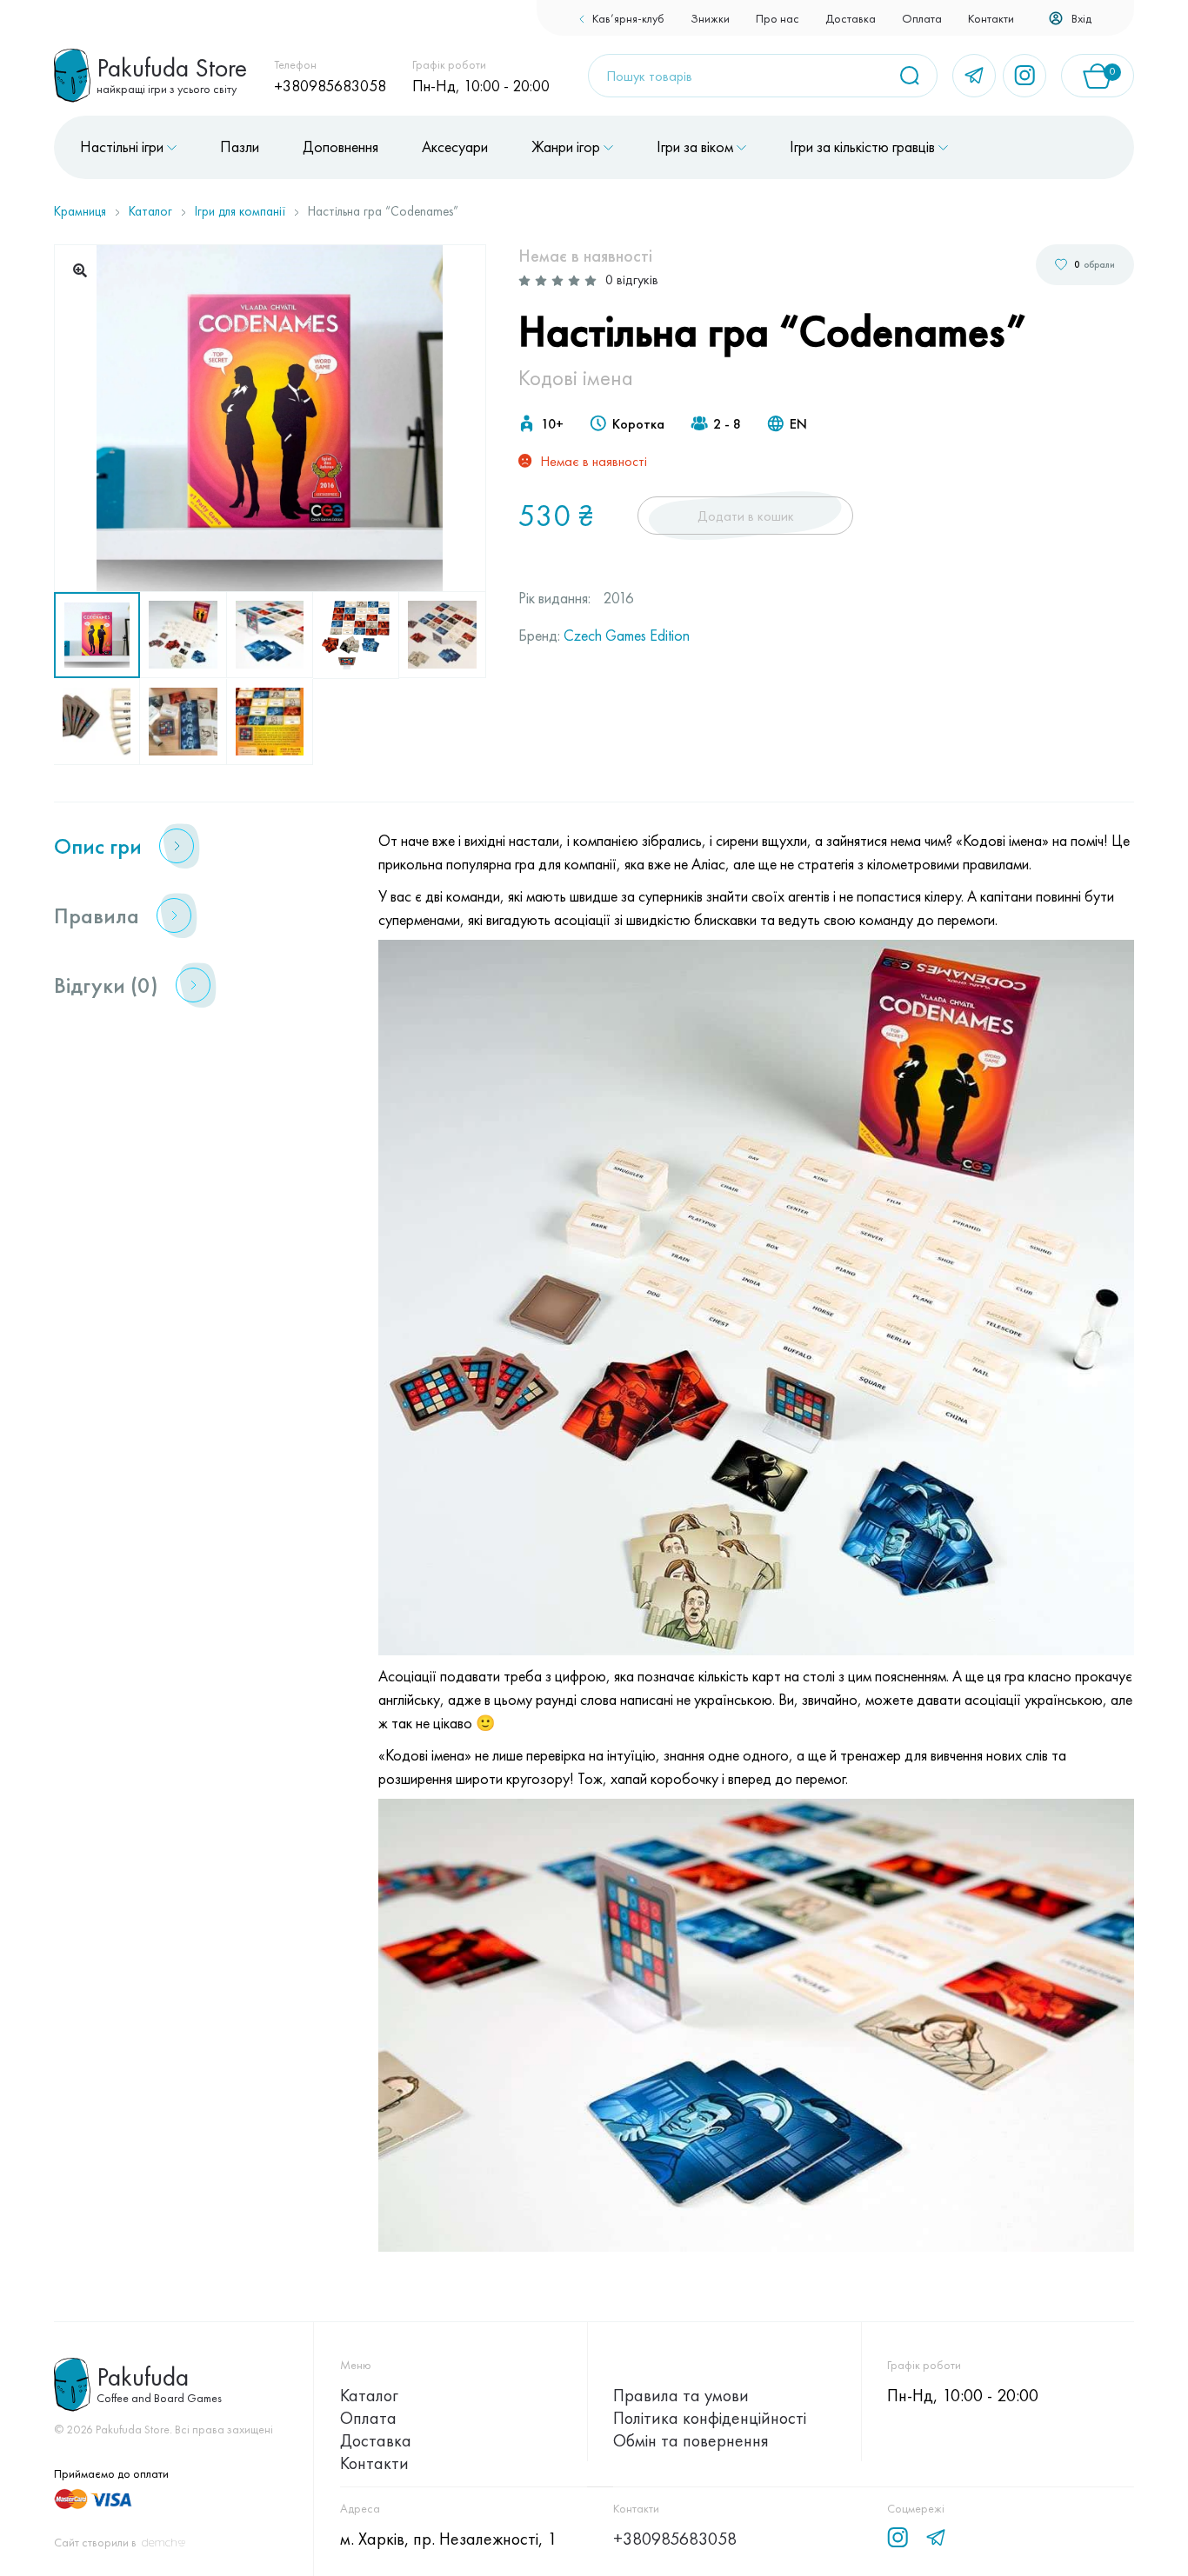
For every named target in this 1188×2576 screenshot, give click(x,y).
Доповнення (340, 147)
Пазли (240, 147)
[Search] (916, 76)
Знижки (710, 18)
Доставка (851, 18)
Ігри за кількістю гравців (862, 147)
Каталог (150, 211)
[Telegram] (974, 76)
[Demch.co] (164, 2543)
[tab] (194, 846)
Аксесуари (455, 147)
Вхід (1081, 18)
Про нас (778, 18)
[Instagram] (1024, 76)
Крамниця (80, 211)
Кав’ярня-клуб (628, 18)
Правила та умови (681, 2395)
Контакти (991, 18)
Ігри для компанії (240, 211)
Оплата (922, 18)
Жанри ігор (566, 147)
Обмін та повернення (691, 2440)
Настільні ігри (122, 147)
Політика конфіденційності (710, 2418)
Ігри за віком (695, 147)
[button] (80, 270)
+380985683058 (330, 86)
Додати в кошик (746, 516)
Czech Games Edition (627, 635)
